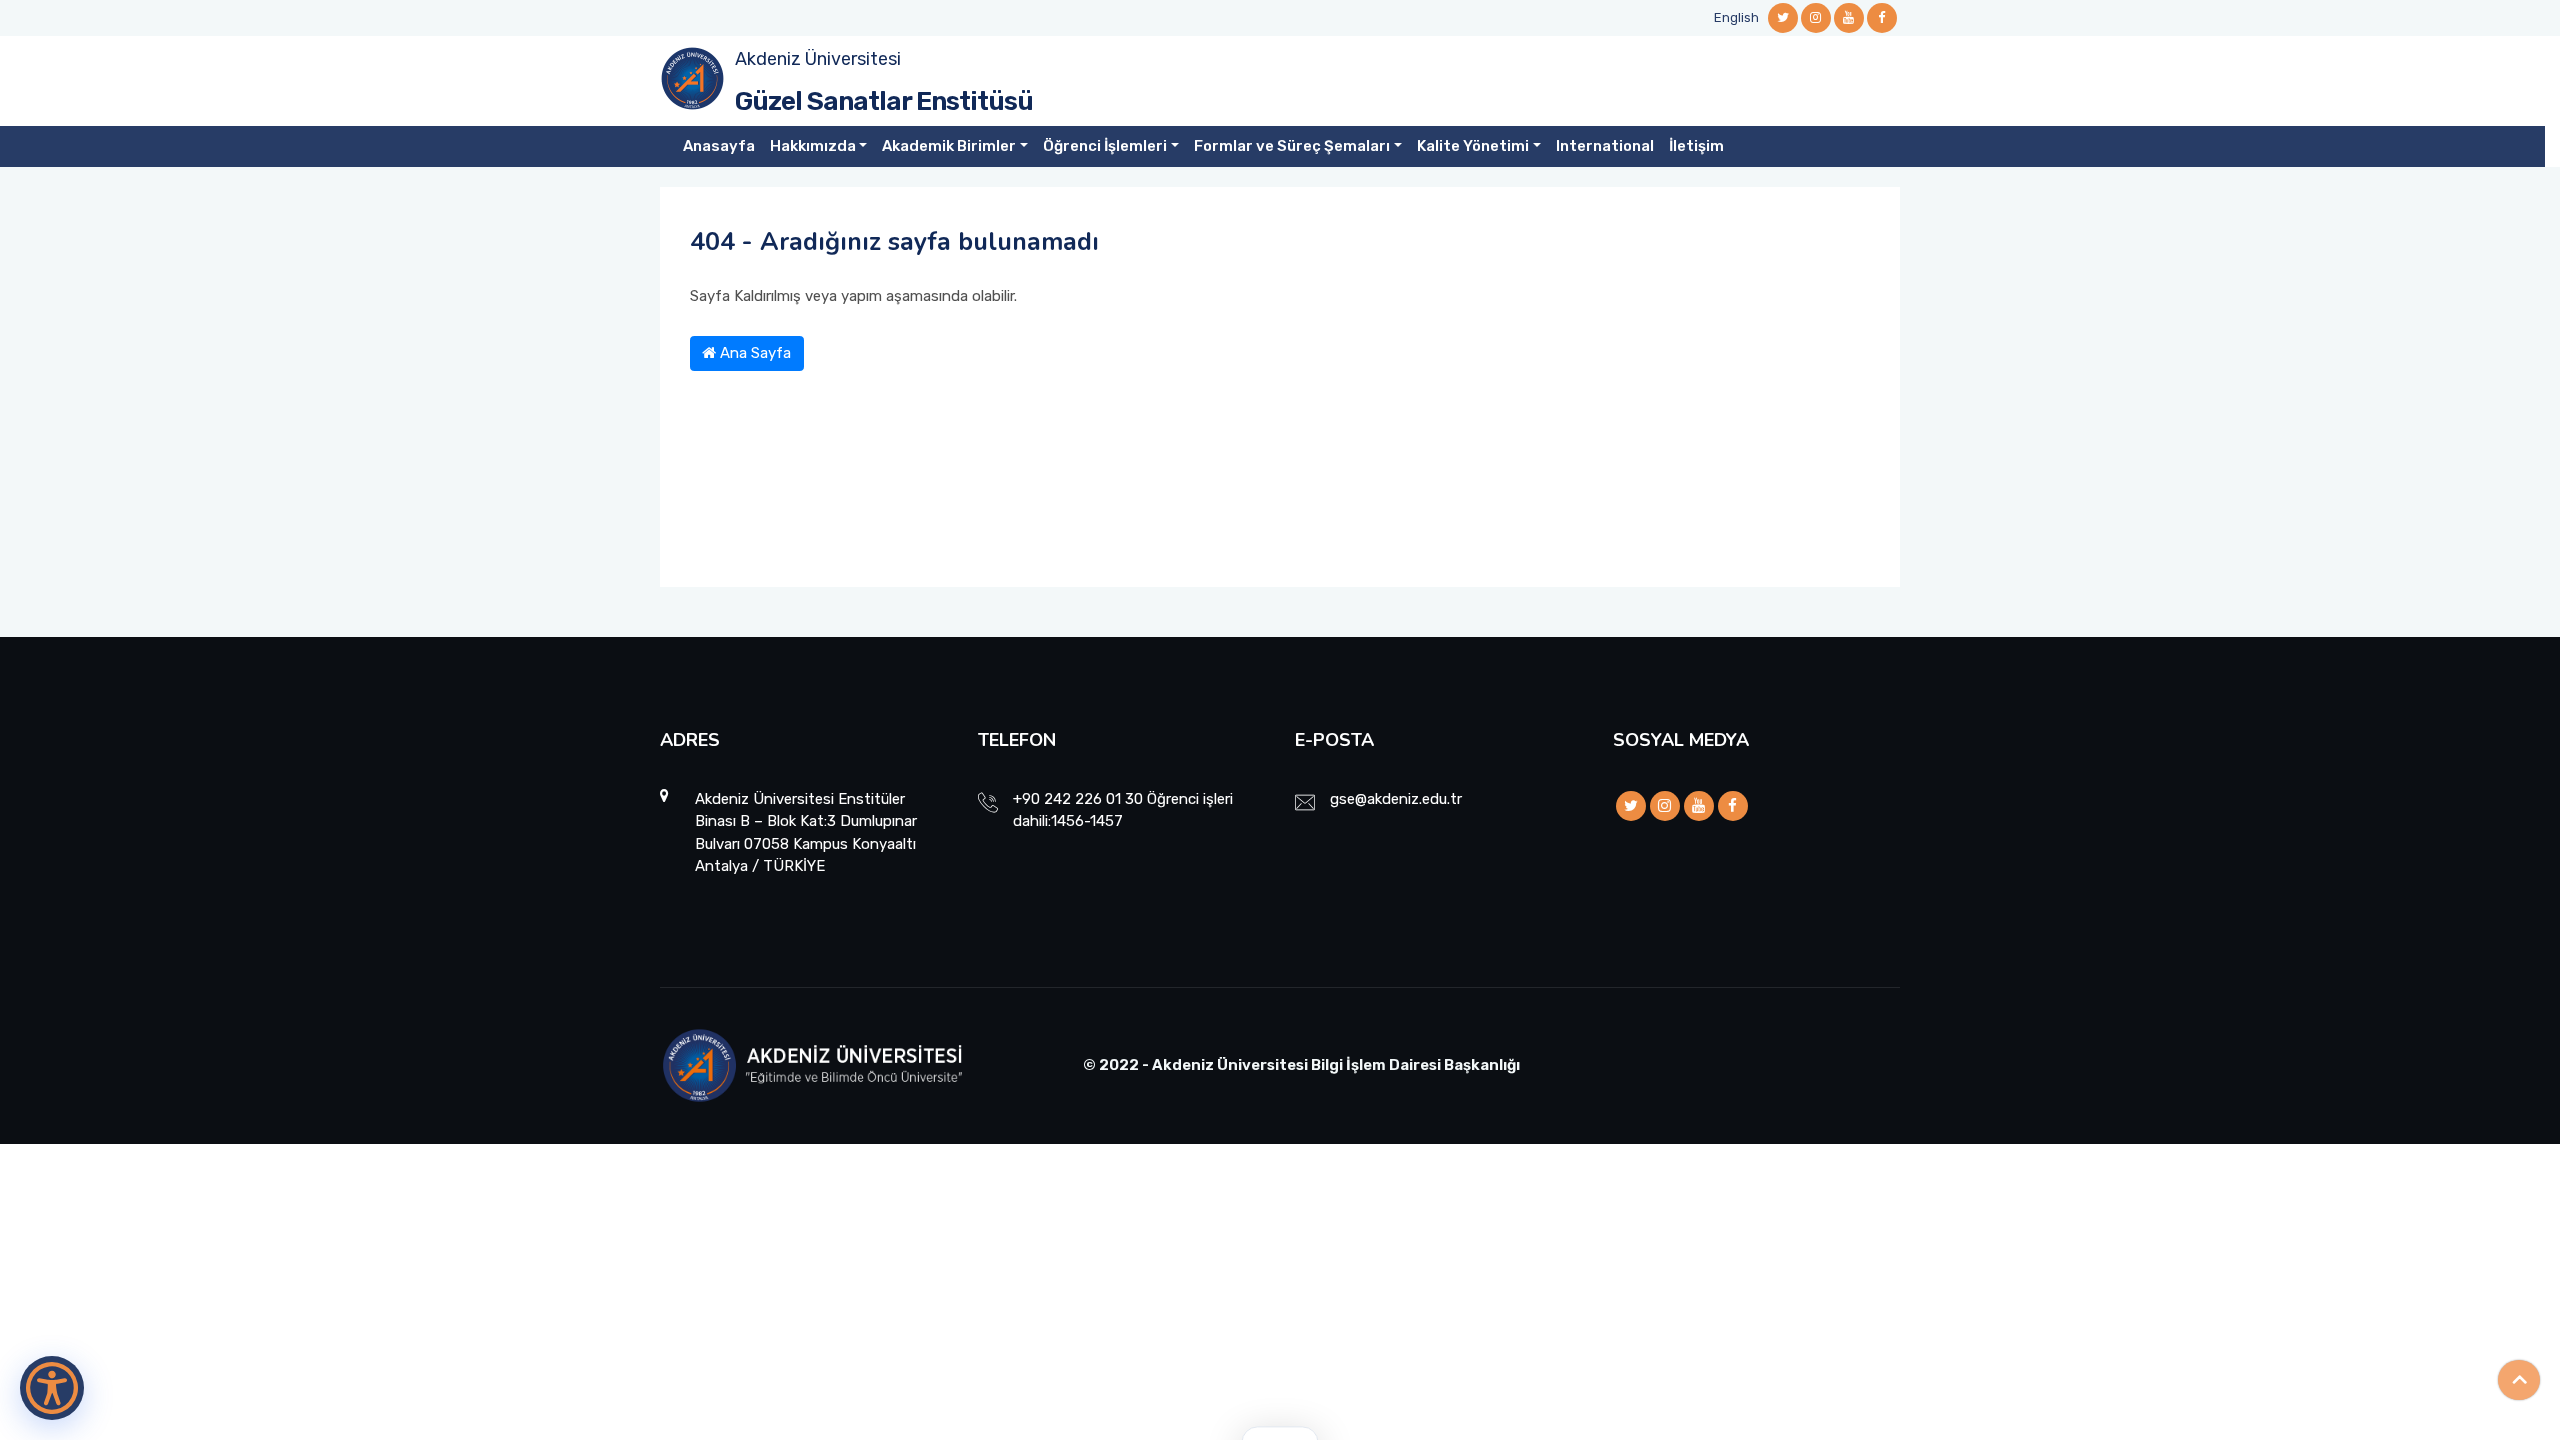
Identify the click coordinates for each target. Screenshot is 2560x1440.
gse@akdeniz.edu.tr (1396, 799)
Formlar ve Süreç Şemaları (1292, 146)
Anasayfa (719, 146)
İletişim (1696, 146)
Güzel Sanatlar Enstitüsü (884, 101)
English (1736, 17)
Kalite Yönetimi (1473, 146)
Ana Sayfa (753, 353)
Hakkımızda (813, 146)
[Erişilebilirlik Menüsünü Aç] (52, 1388)
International (1605, 146)
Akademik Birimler (949, 146)
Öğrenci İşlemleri (1105, 146)
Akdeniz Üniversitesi (818, 59)
